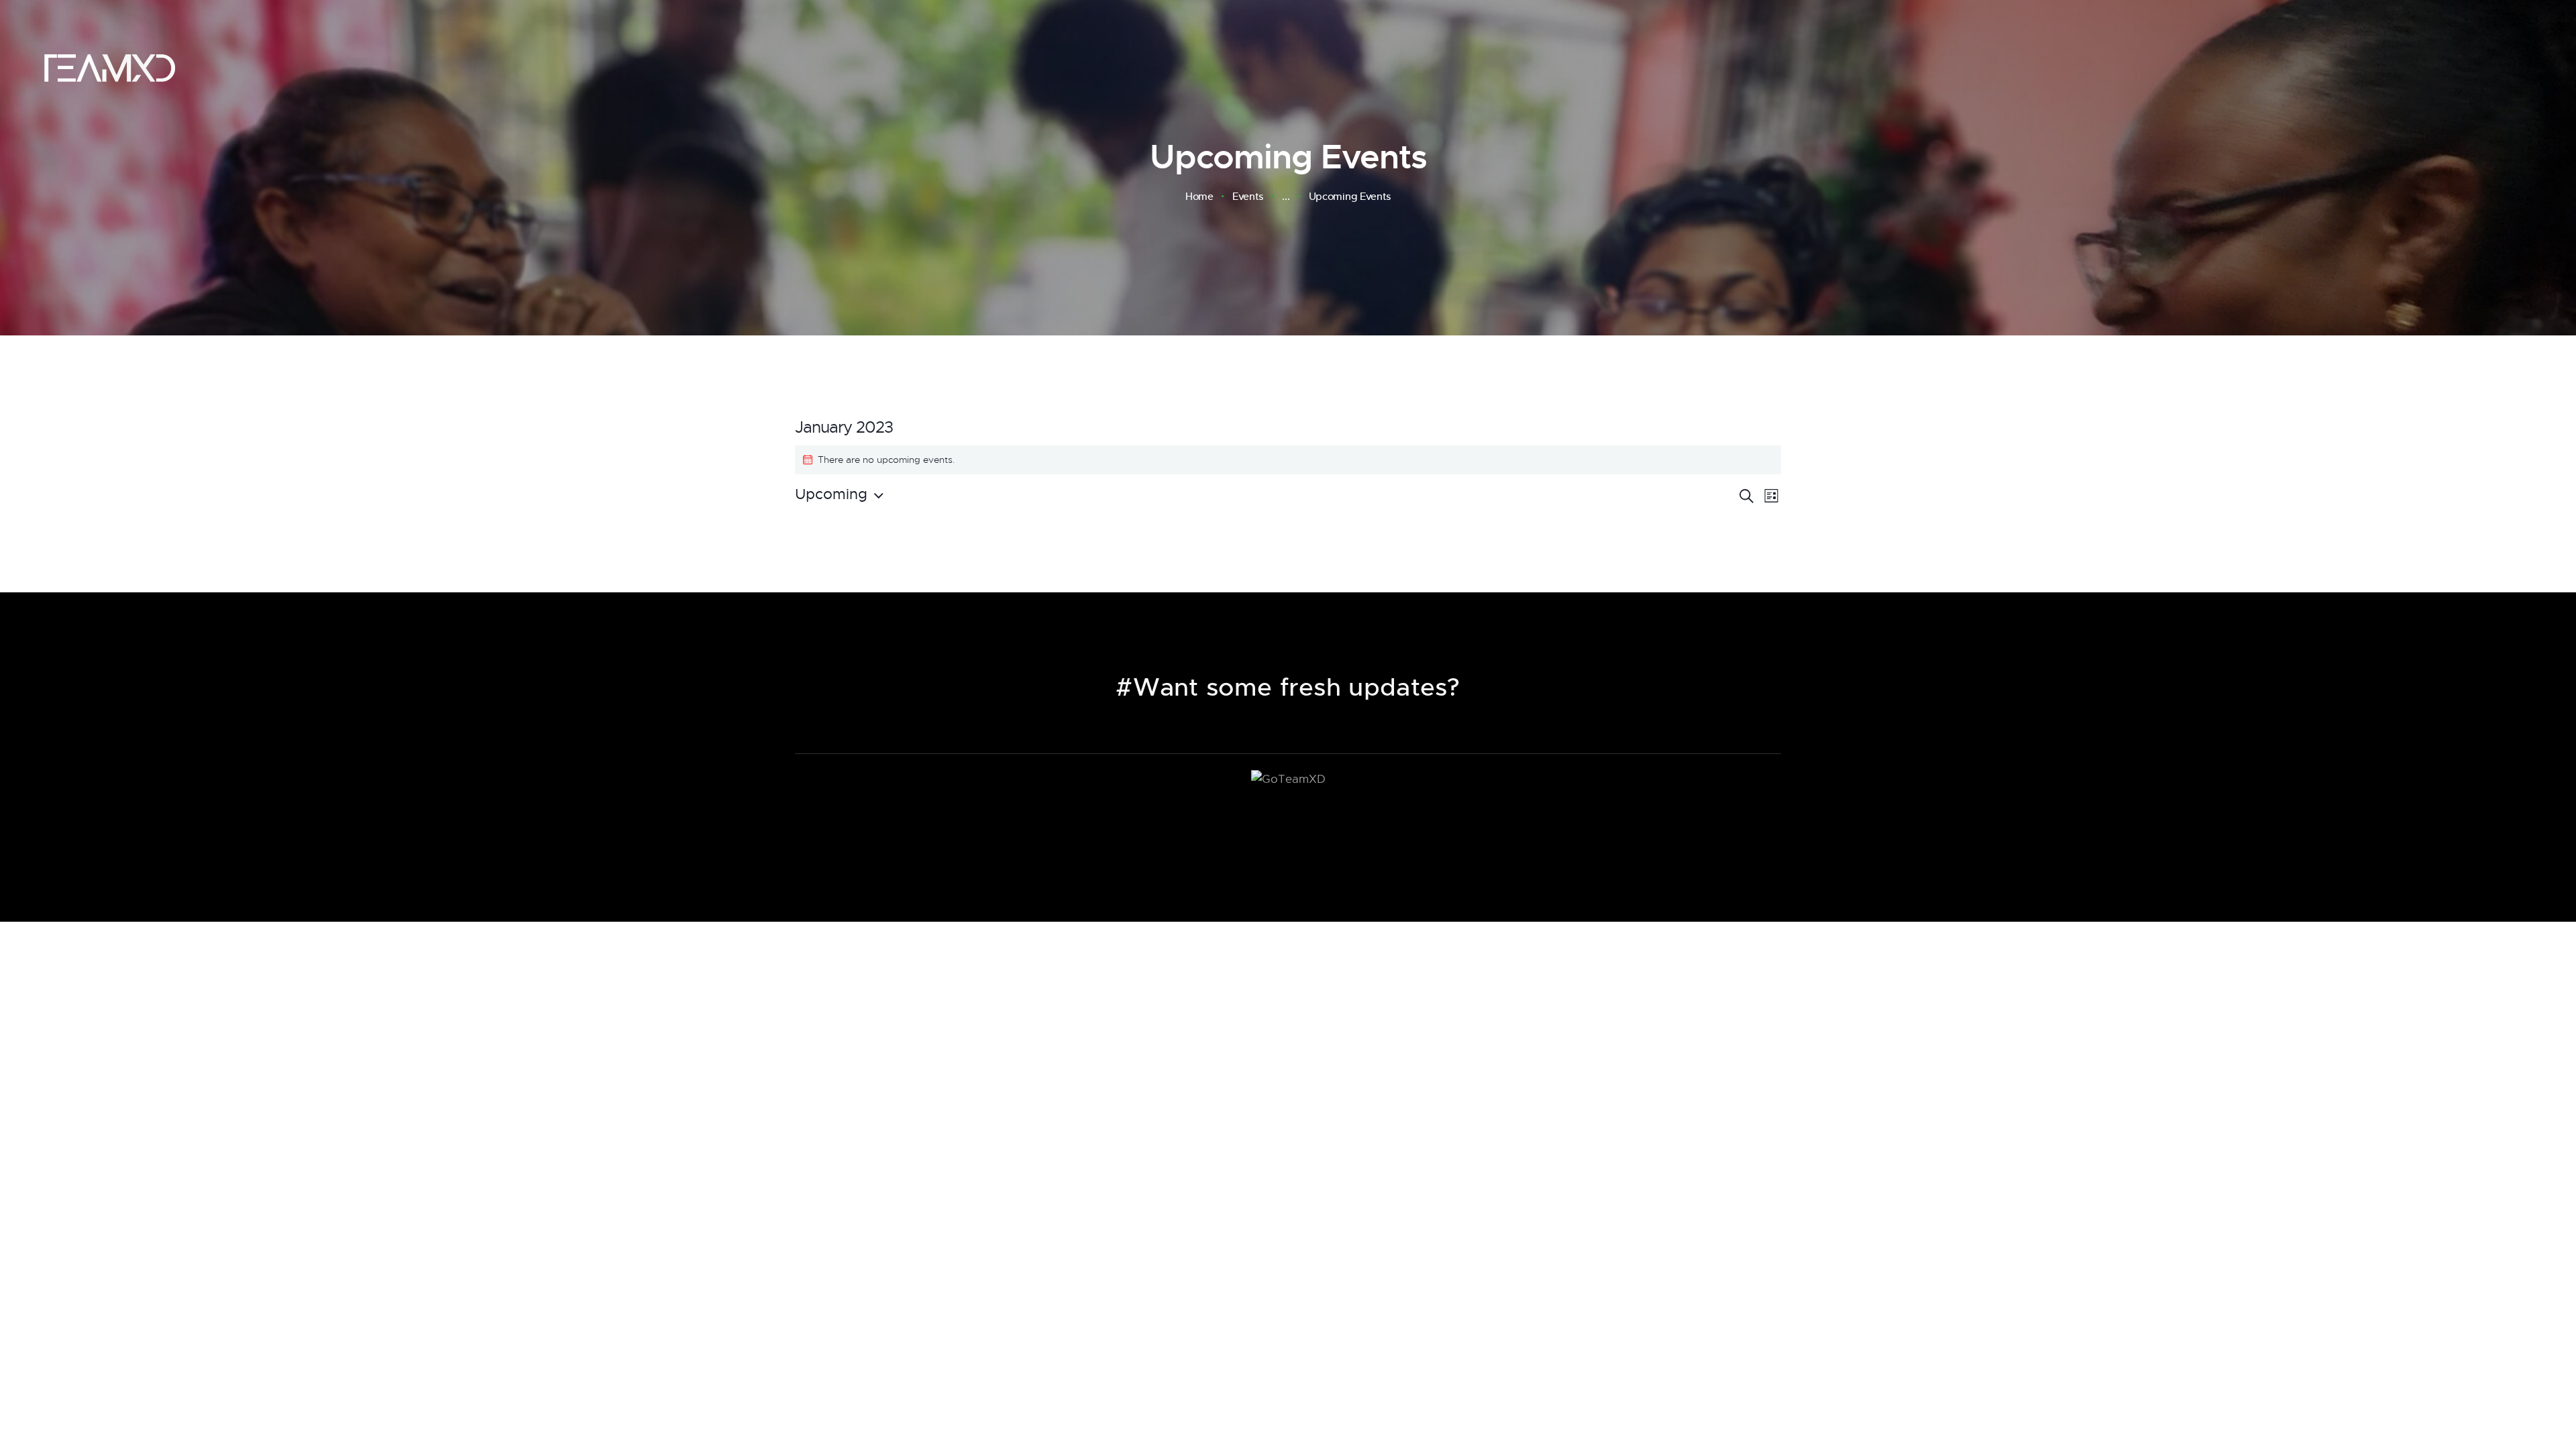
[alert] (1288, 460)
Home (1199, 197)
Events (1248, 196)
